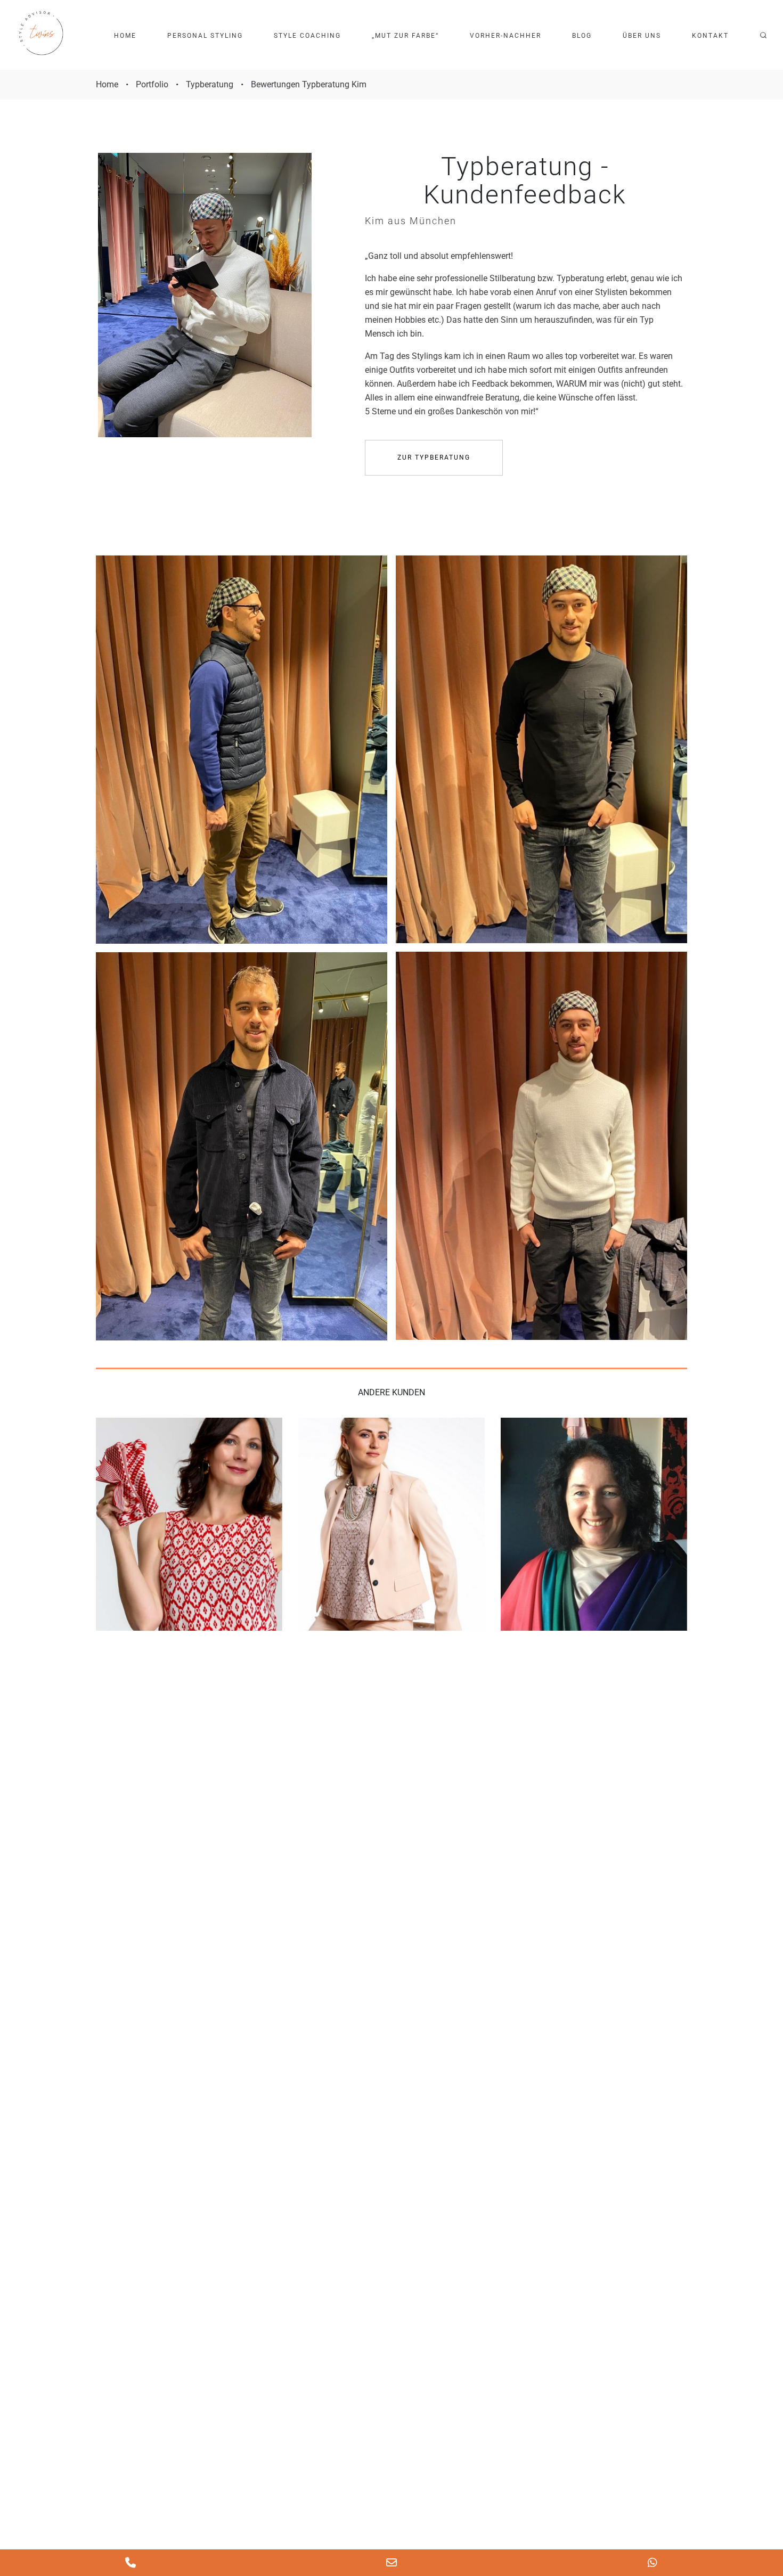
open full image (242, 750)
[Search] (763, 35)
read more (189, 1524)
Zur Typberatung (434, 457)
